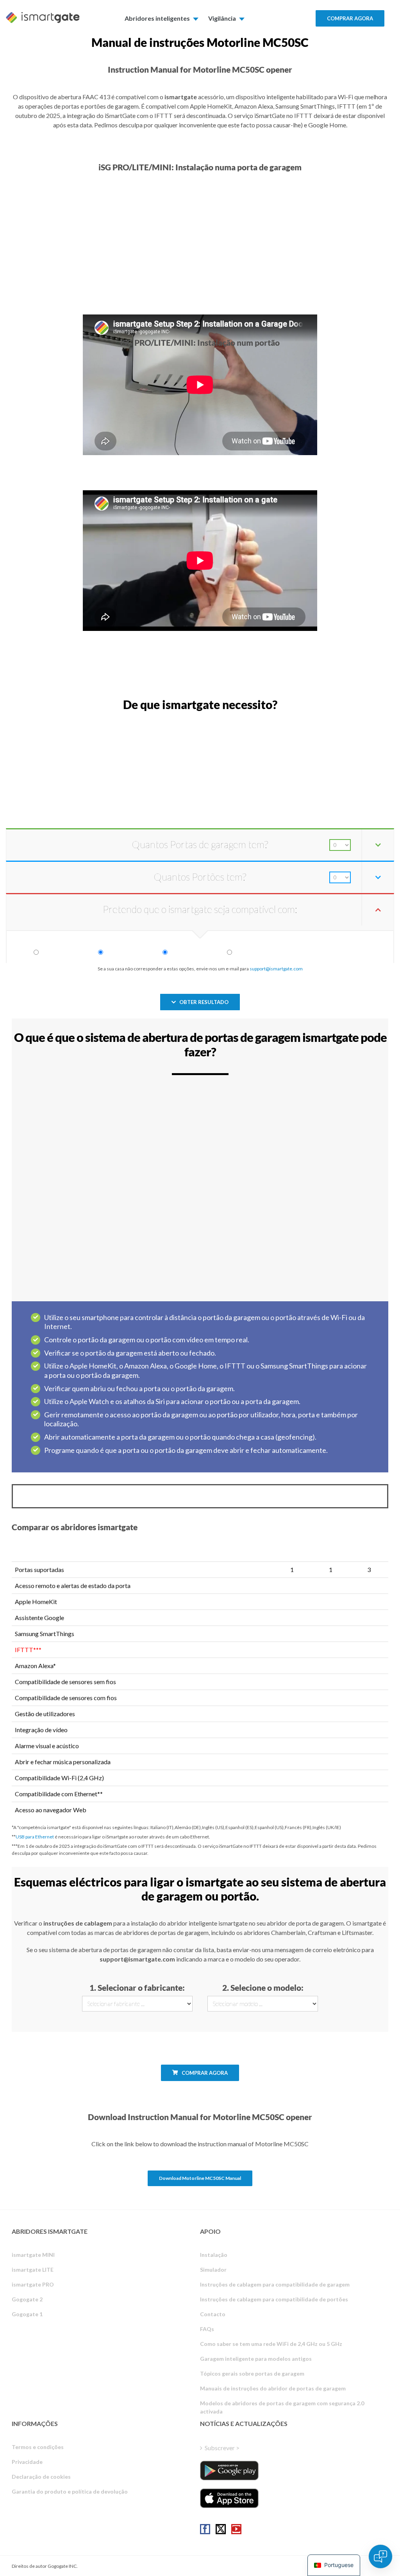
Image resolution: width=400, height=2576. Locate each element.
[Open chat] (380, 2556)
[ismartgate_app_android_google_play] (229, 2471)
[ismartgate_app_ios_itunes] (229, 2498)
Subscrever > (222, 2448)
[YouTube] (236, 2529)
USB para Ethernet (35, 1837)
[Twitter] (221, 2529)
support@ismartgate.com (276, 969)
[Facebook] (205, 2529)
